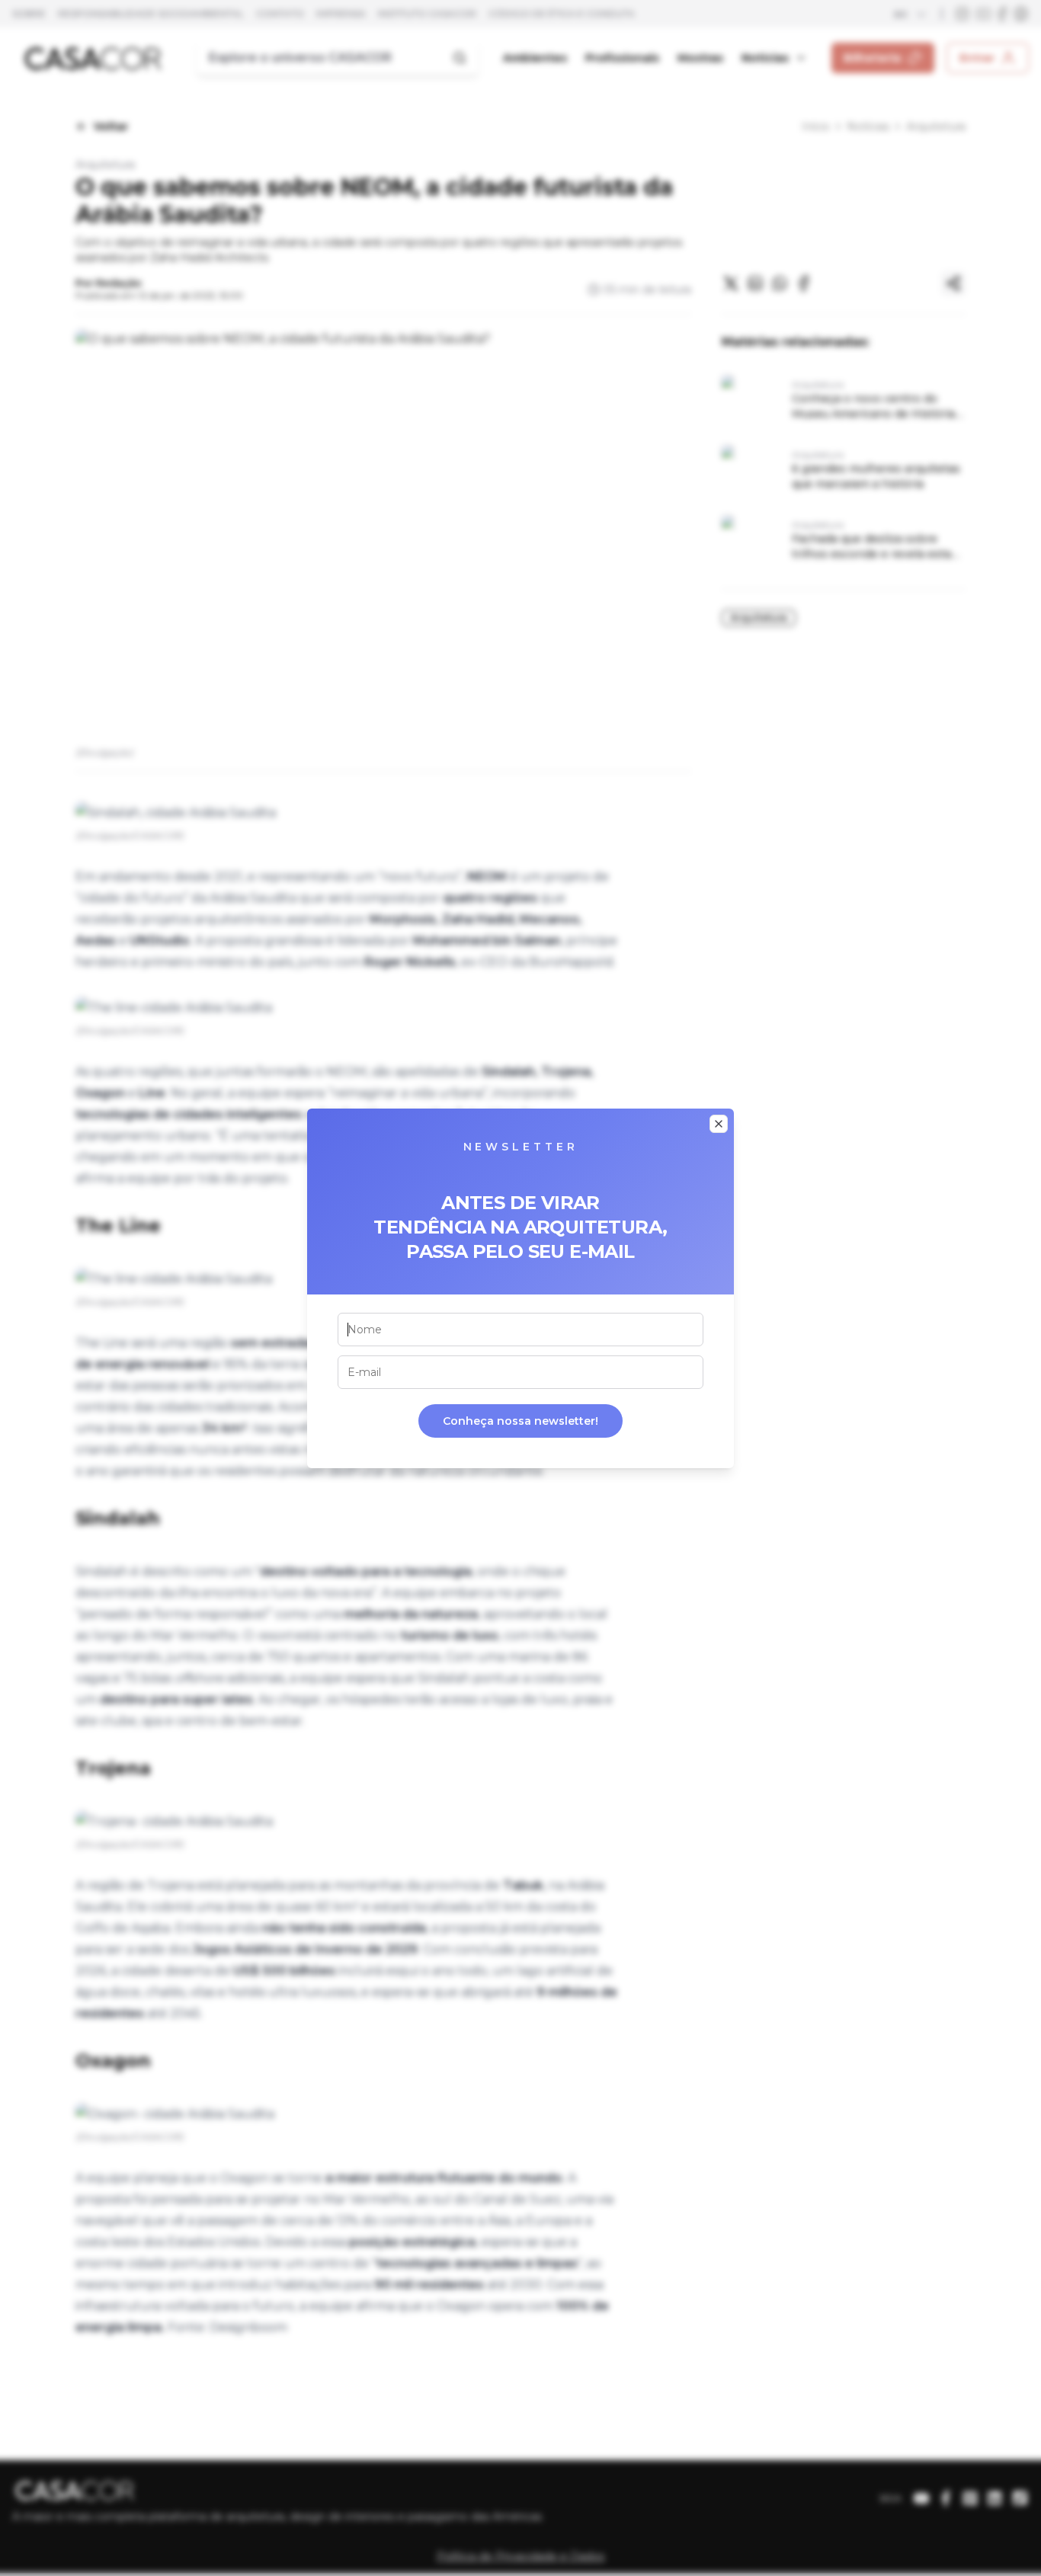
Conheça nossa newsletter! (520, 1421)
